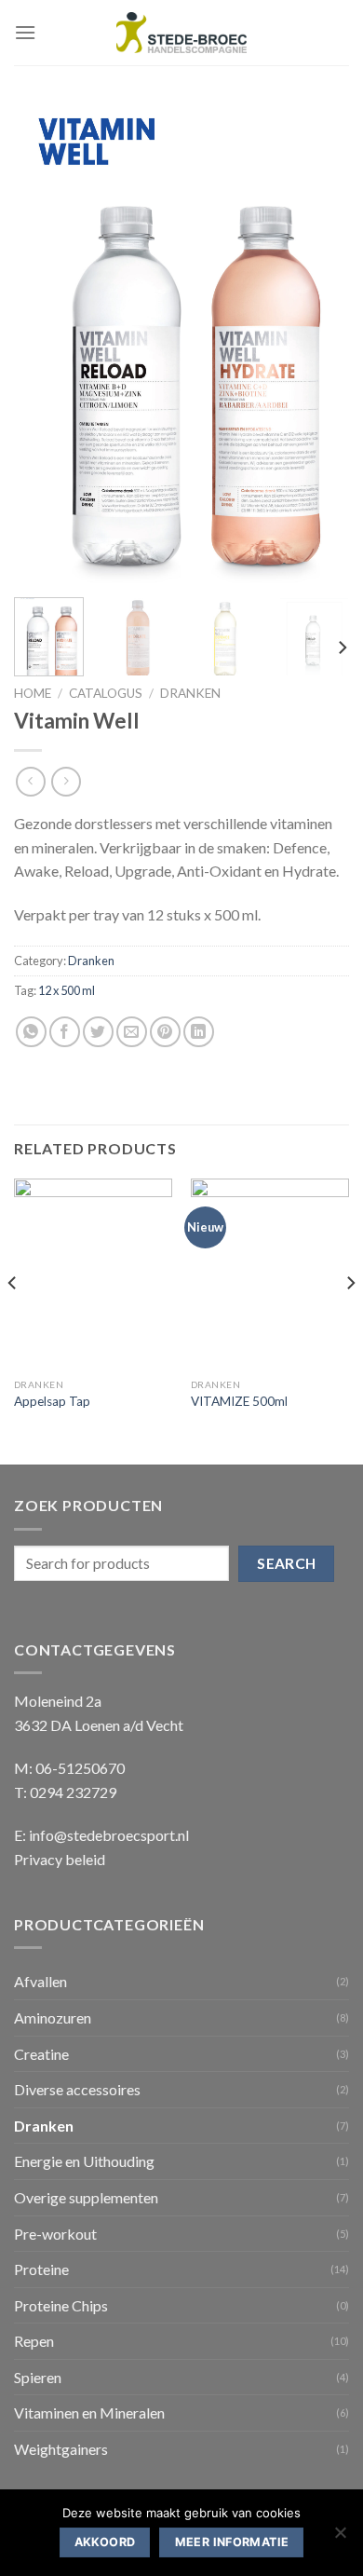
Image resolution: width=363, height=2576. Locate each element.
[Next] (319, 343)
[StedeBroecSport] (181, 33)
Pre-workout (55, 2234)
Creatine (41, 2054)
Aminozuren (53, 2017)
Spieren (38, 2377)
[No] (340, 2538)
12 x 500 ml (67, 990)
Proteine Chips (61, 2305)
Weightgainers (61, 2449)
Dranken (190, 693)
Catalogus (106, 693)
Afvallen (40, 1981)
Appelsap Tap (52, 1401)
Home (33, 693)
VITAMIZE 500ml (239, 1401)
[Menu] (25, 32)
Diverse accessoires (77, 2089)
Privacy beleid (60, 1859)
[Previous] (44, 343)
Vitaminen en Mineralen (89, 2412)
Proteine (41, 2269)
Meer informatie (232, 2542)
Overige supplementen (86, 2197)
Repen (34, 2341)
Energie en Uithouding (84, 2161)
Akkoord (105, 2542)
